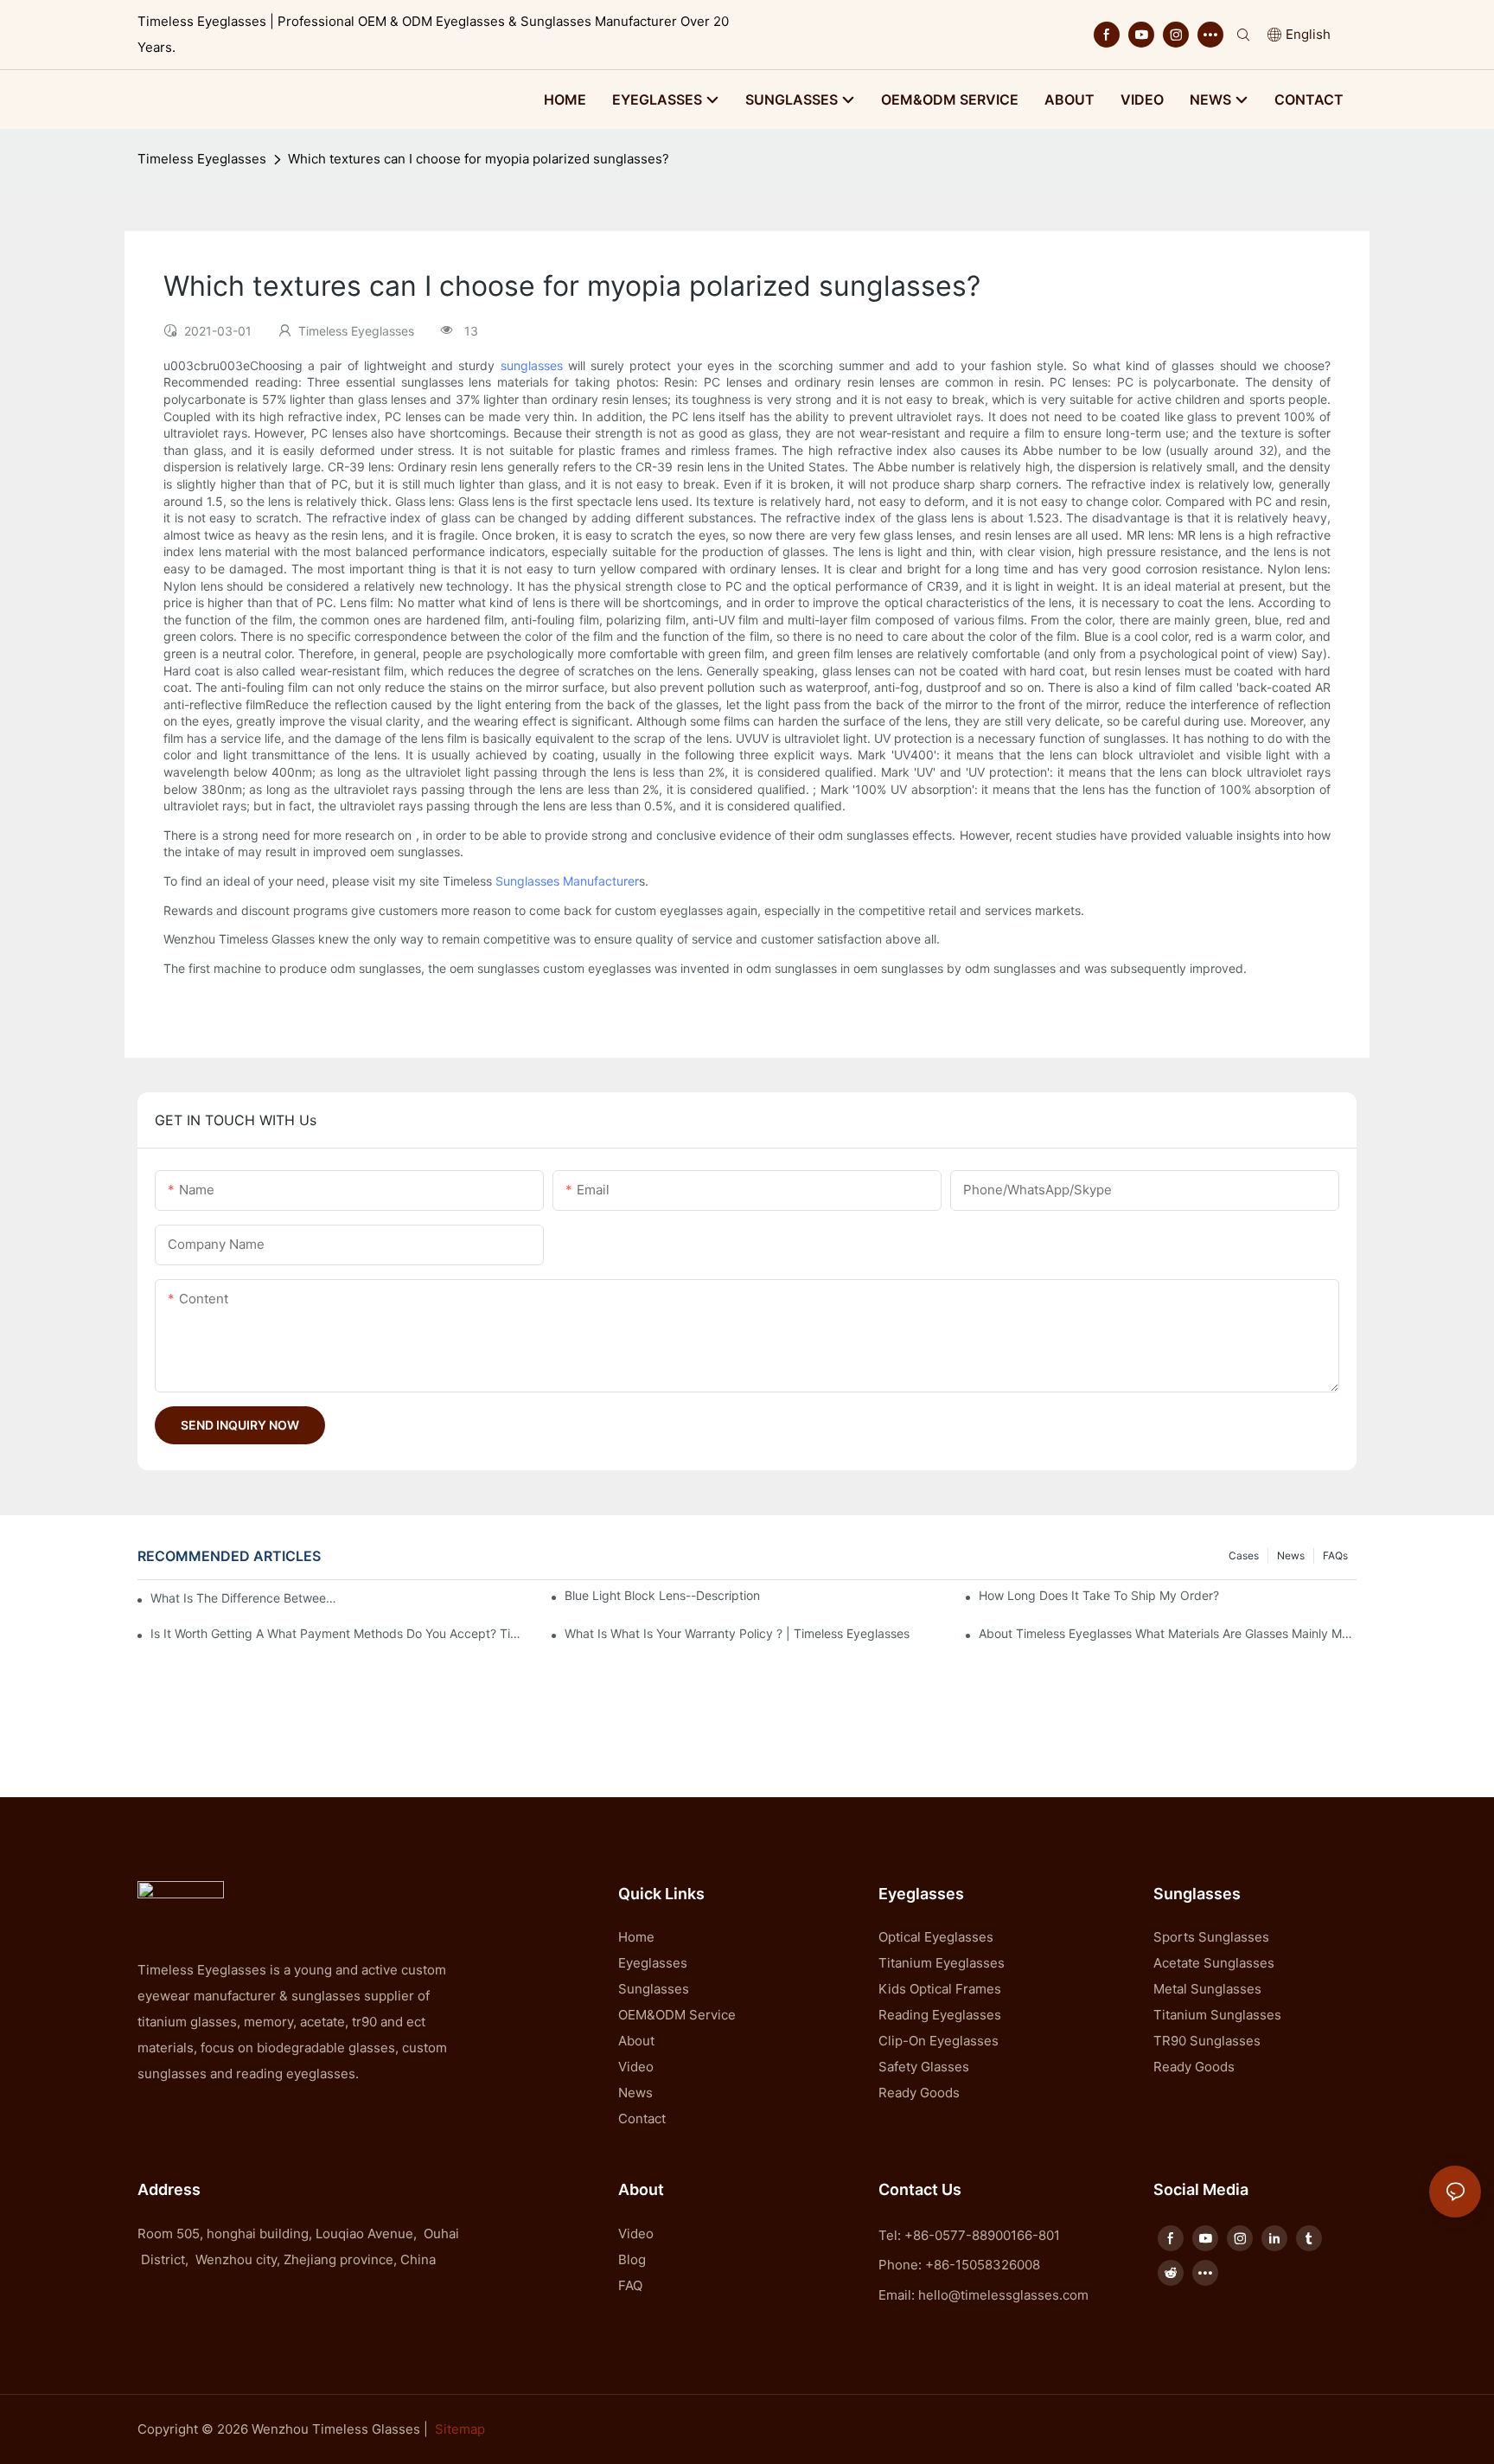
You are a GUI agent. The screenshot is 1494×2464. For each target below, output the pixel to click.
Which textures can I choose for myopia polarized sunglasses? (479, 159)
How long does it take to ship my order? (1099, 1595)
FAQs (1335, 1555)
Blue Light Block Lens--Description (662, 1595)
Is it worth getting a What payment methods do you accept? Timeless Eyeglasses (339, 1633)
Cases (1244, 1555)
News (1291, 1555)
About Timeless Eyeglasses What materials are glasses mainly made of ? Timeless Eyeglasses (1168, 1633)
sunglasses (532, 365)
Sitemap (460, 2429)
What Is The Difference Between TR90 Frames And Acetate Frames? (244, 1598)
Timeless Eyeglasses (202, 159)
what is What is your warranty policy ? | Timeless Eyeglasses (737, 1633)
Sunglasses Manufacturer (567, 881)
